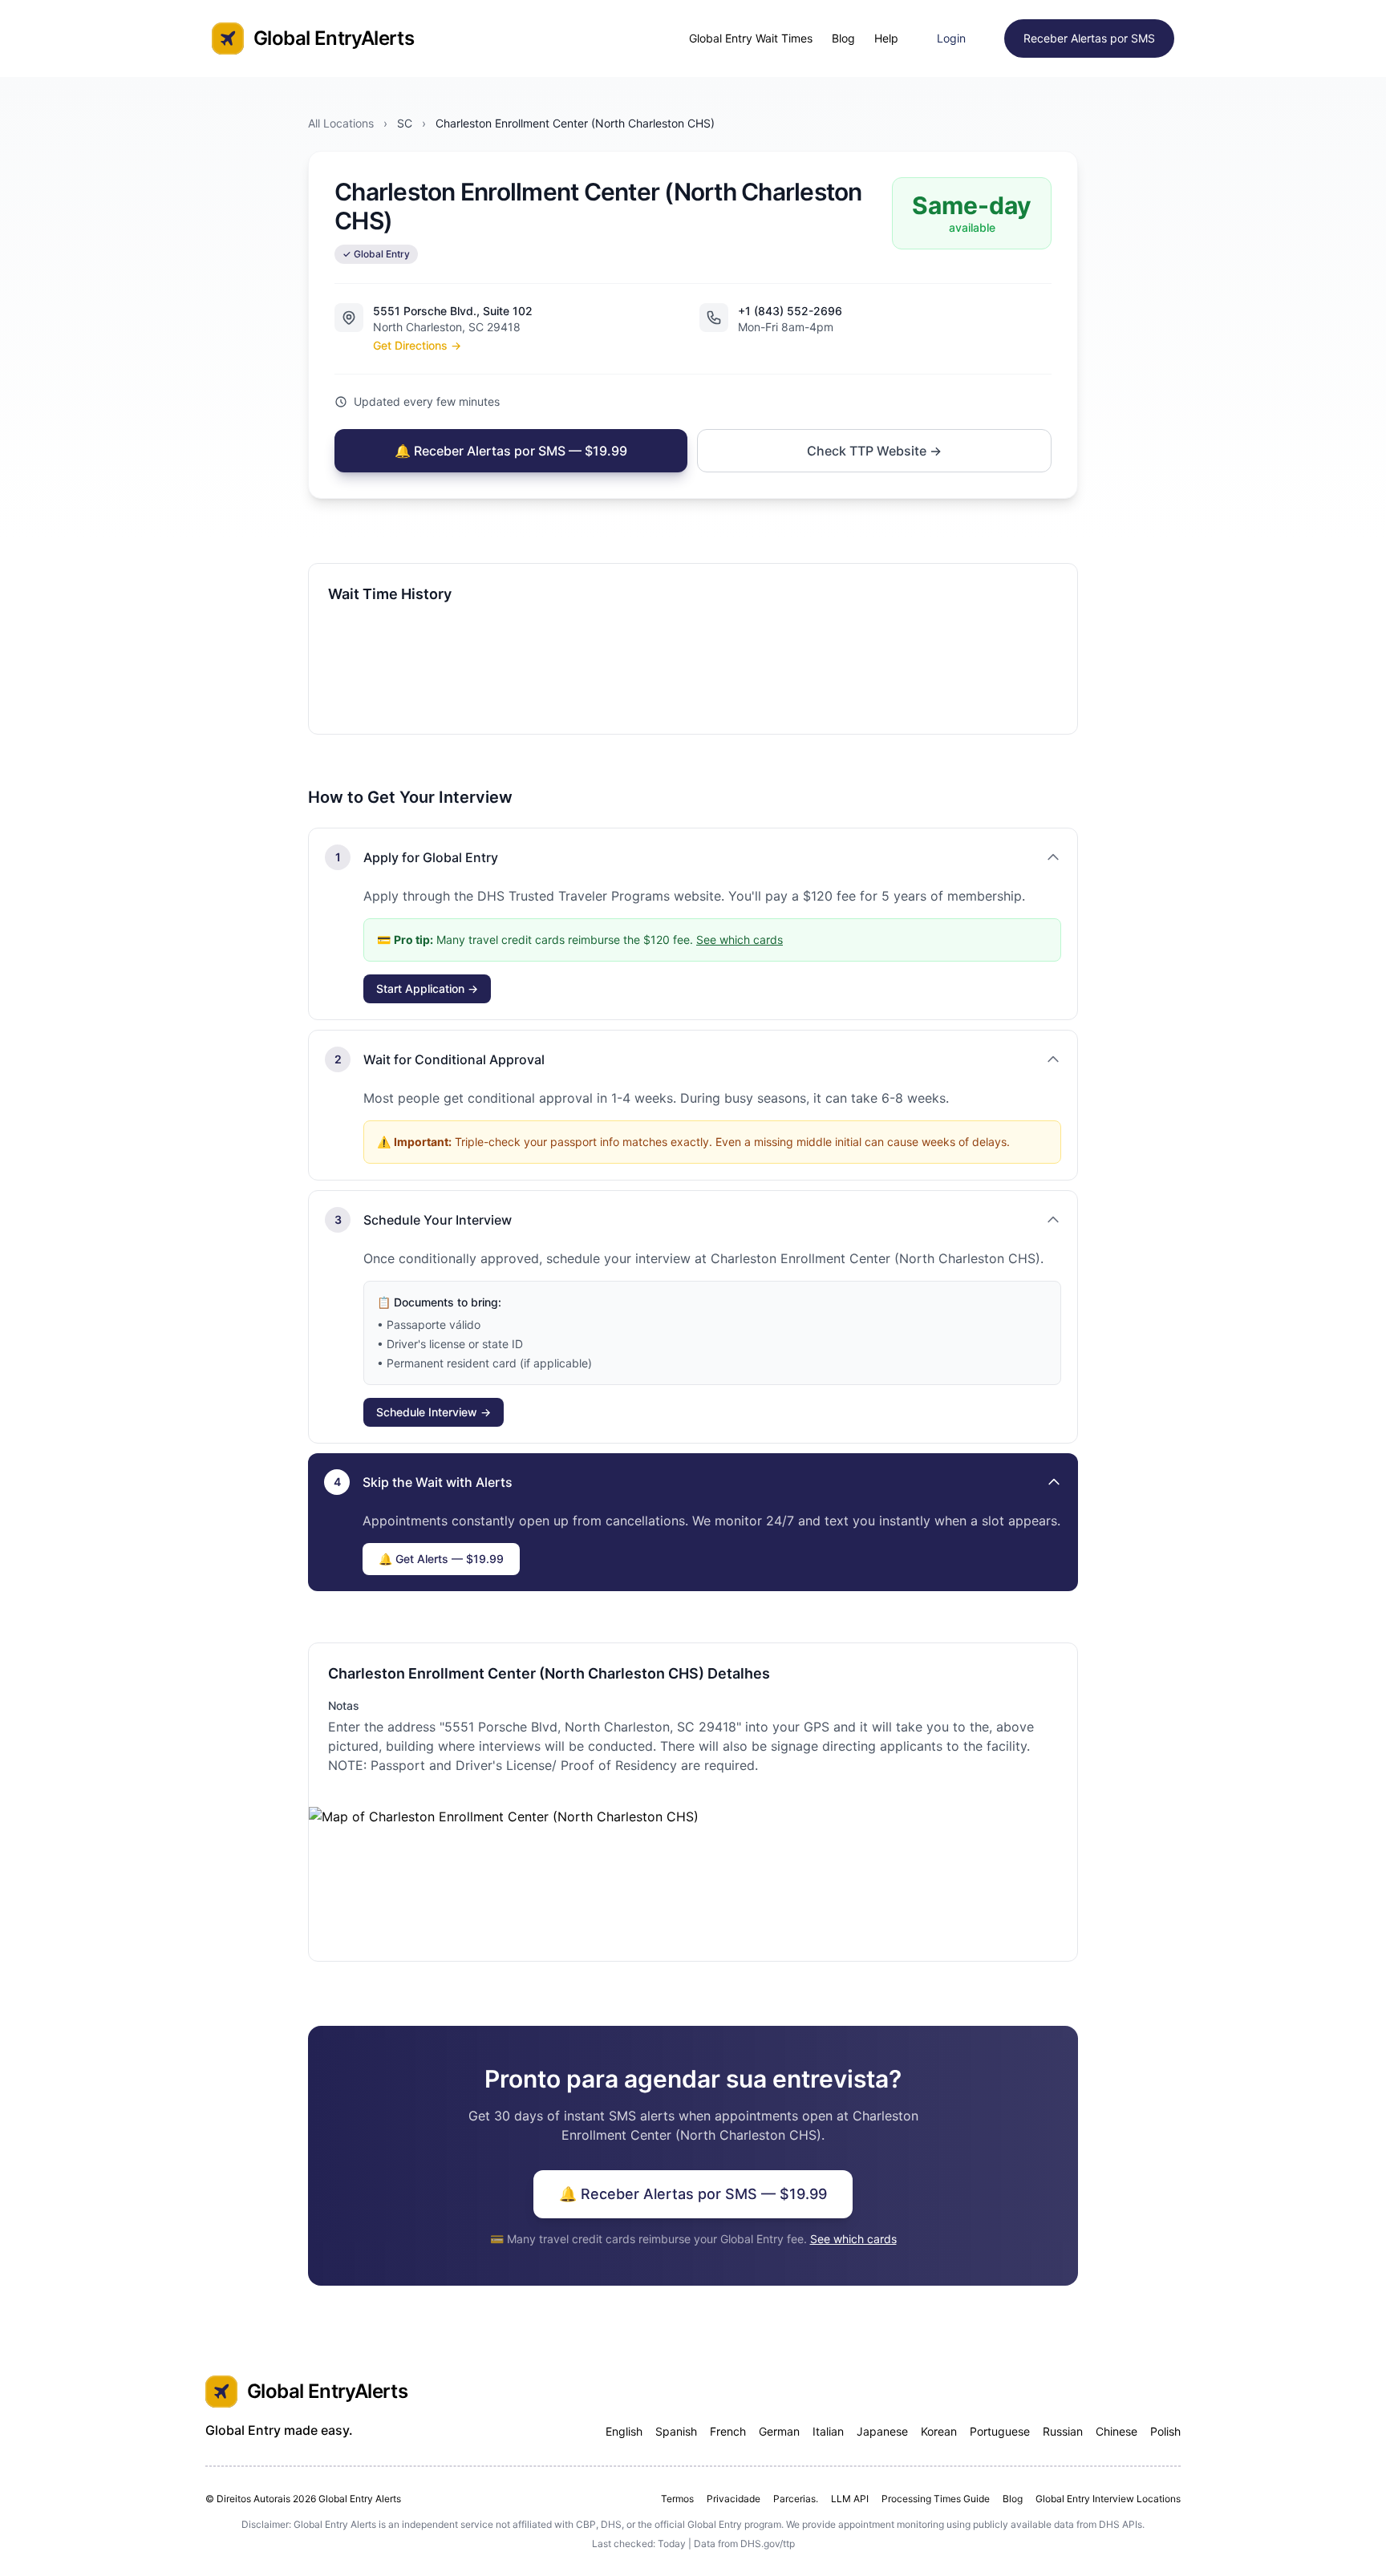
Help (886, 38)
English (624, 2431)
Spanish (676, 2431)
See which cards (740, 940)
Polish (1165, 2431)
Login (951, 38)
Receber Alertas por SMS (1089, 38)
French (728, 2431)
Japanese (882, 2431)
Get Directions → (417, 345)
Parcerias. (796, 2499)
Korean (939, 2431)
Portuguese (1000, 2431)
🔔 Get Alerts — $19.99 (441, 1559)
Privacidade (734, 2499)
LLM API (850, 2499)
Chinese (1116, 2431)
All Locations (341, 123)
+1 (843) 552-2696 (790, 311)
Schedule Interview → (434, 1412)
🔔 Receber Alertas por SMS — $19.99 (511, 451)
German (779, 2431)
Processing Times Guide (936, 2499)
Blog (843, 38)
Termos (677, 2499)
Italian (828, 2431)
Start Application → (427, 988)
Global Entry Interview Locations (1108, 2499)
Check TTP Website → (874, 451)
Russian (1063, 2431)
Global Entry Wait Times (751, 38)
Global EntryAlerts (334, 38)
